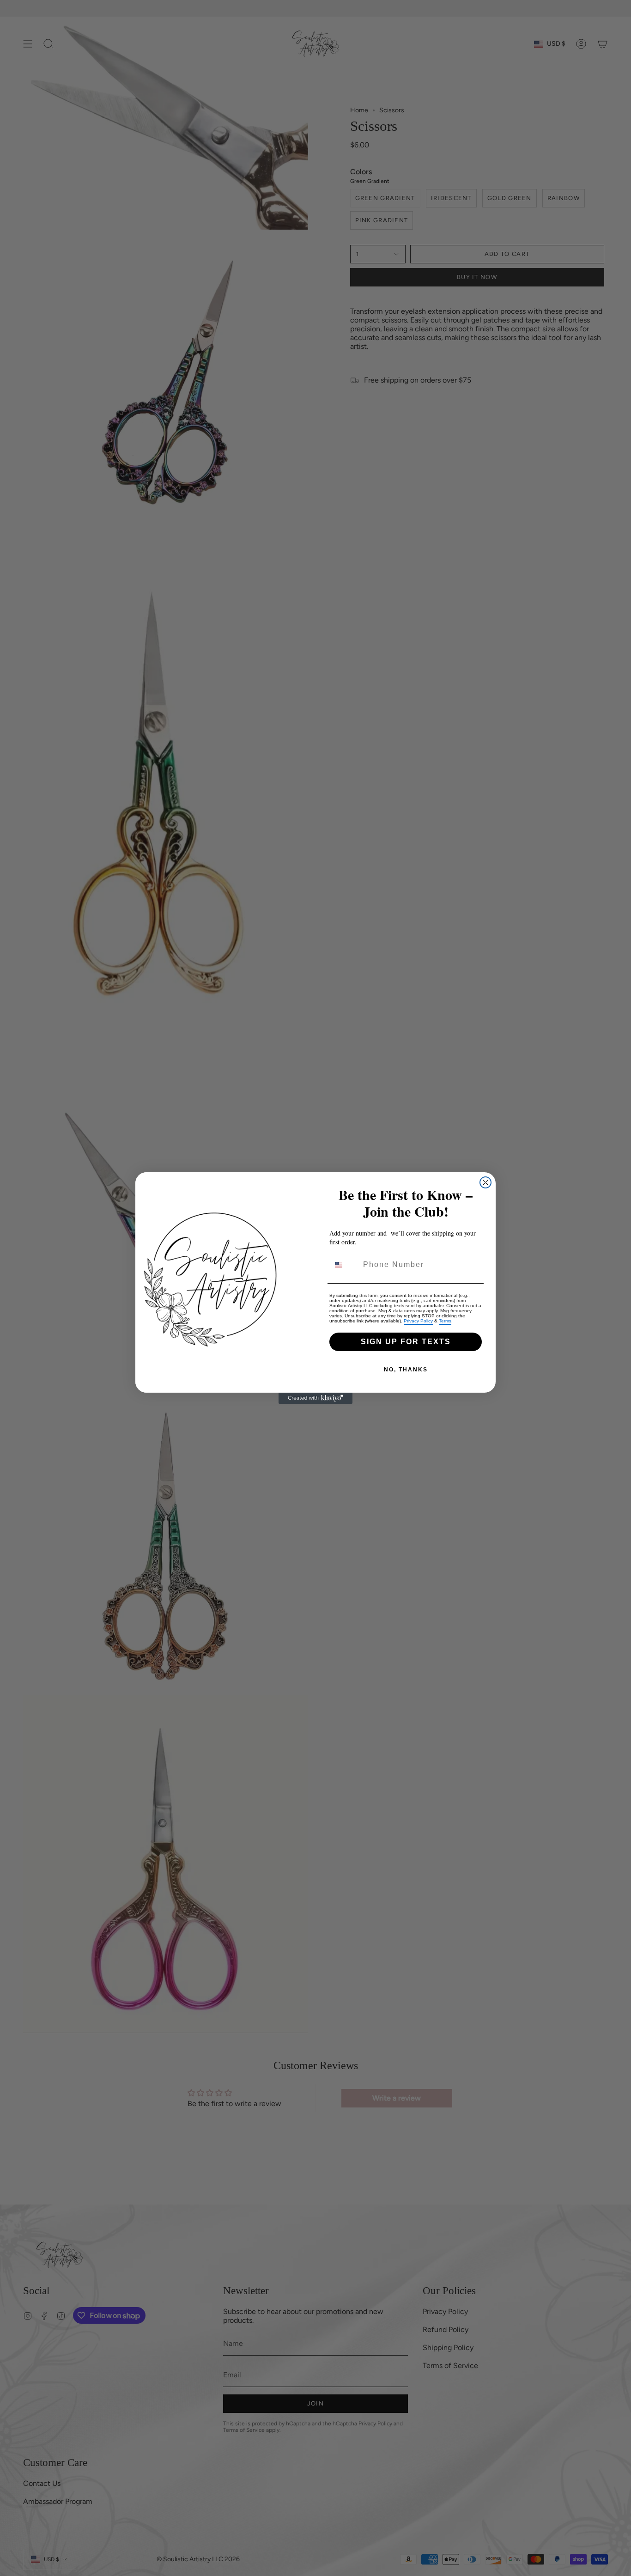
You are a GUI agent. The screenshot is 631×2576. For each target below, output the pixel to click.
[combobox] (344, 1265)
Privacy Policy (418, 1321)
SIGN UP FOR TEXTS (406, 1342)
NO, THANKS (406, 1370)
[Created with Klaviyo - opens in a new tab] (315, 1398)
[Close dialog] (485, 1182)
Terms (445, 1321)
